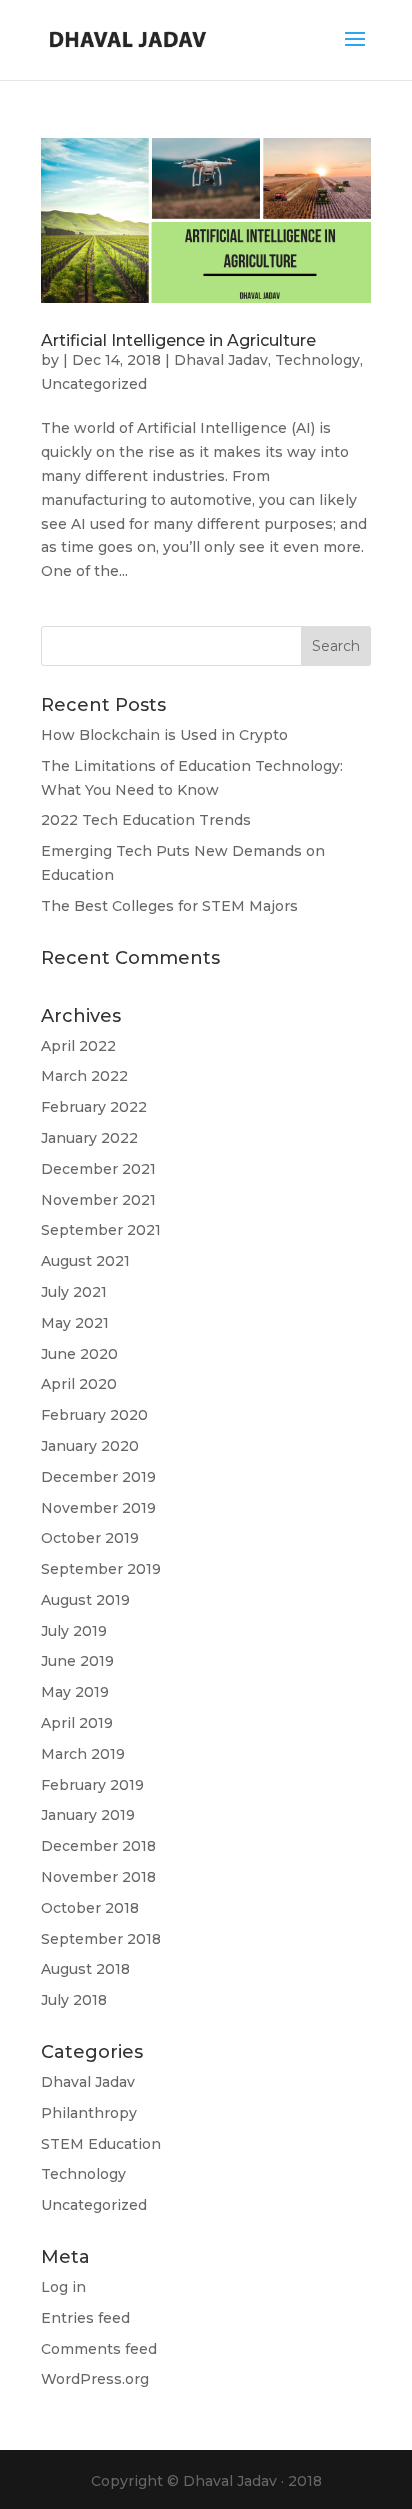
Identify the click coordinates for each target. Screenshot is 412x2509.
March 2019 (83, 1754)
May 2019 (75, 1692)
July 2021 (74, 1292)
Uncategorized (94, 384)
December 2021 (98, 1169)
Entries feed (85, 2318)
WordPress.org (95, 2379)
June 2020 (79, 1354)
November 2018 (98, 1877)
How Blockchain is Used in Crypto (164, 735)
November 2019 (98, 1508)
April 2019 (77, 1723)
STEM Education (101, 2144)
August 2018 (85, 1969)
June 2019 (77, 1661)
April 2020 (79, 1384)
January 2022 (89, 1138)
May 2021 (75, 1323)
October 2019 (90, 1538)
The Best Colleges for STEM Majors (169, 906)
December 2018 (98, 1846)
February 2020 (94, 1415)
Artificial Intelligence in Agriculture (178, 340)
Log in (63, 2287)
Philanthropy (89, 2113)
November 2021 (98, 1200)
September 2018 (101, 1939)
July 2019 (74, 1631)
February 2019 (92, 1785)
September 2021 (101, 1230)
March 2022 (84, 1076)
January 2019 (88, 1815)
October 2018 (90, 1908)
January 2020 (90, 1446)
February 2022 (94, 1107)
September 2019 (101, 1569)
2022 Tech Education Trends (146, 820)
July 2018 (74, 2000)
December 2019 (98, 1477)
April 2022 (78, 1046)
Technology (317, 360)
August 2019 (85, 1600)
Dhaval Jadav (221, 360)
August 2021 (85, 1261)
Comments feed (99, 2349)
